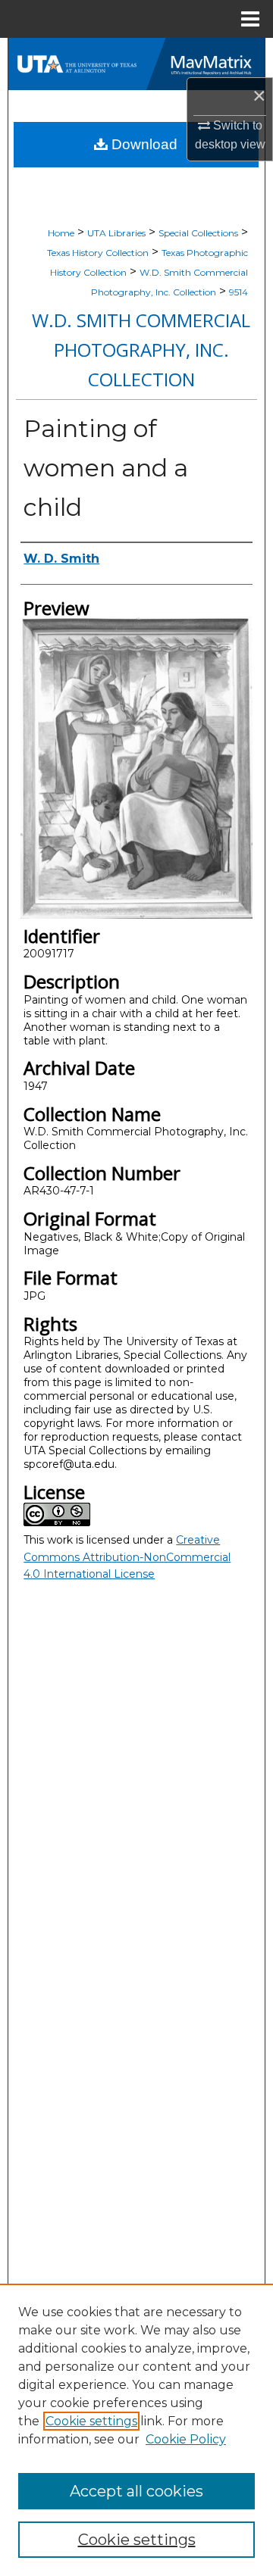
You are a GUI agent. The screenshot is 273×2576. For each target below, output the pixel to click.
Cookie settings (91, 2421)
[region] (136, 2430)
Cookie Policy (186, 2439)
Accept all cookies (136, 2491)
